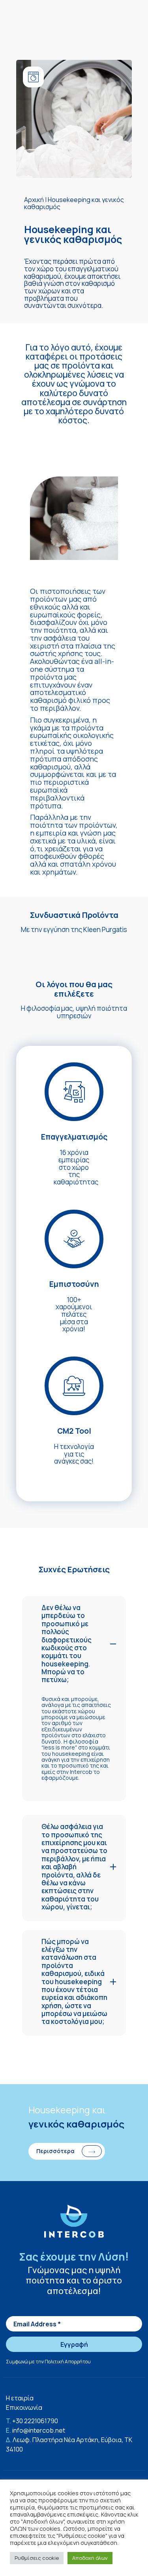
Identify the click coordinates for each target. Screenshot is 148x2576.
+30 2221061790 (35, 2421)
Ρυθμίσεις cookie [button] (37, 2558)
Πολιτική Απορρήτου (68, 2362)
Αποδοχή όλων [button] (90, 2558)
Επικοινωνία (24, 2407)
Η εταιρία (20, 2398)
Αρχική (34, 200)
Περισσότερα (55, 2151)
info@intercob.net (39, 2430)
